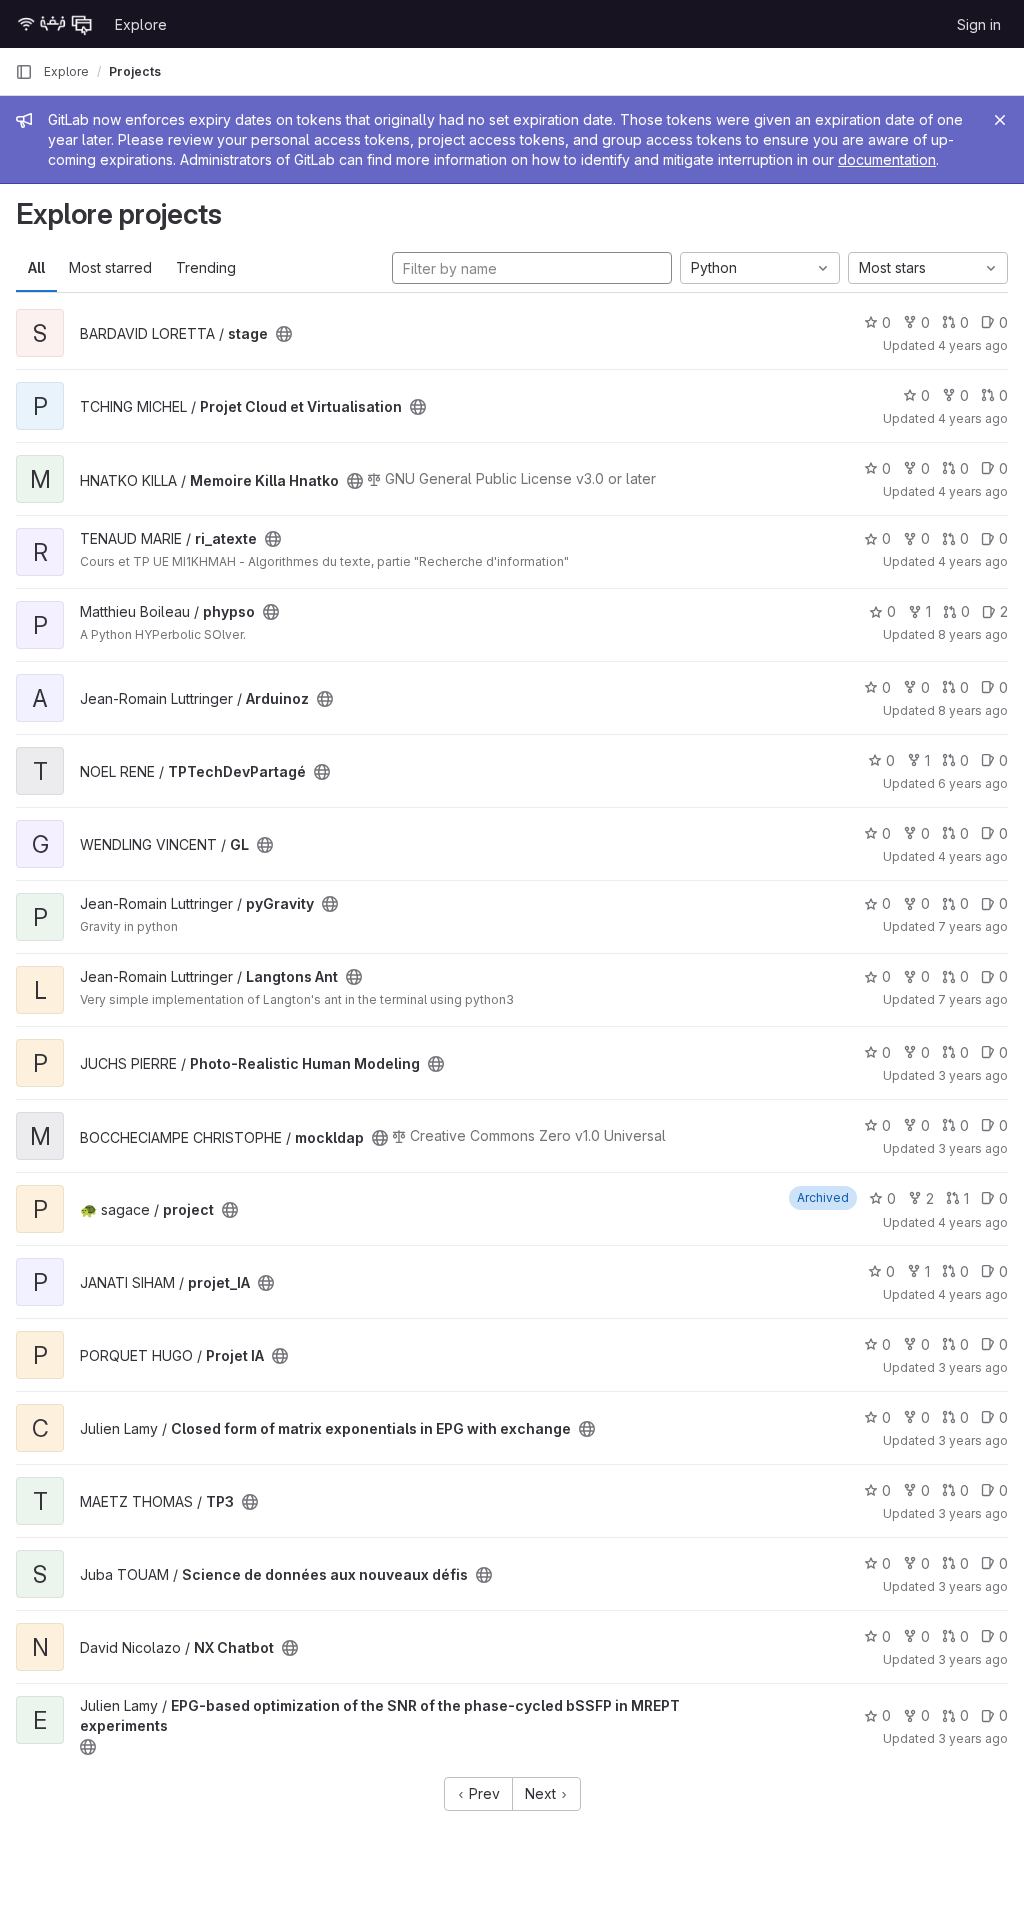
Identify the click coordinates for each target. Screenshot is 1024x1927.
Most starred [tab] (110, 267)
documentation (887, 159)
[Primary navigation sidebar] (24, 72)
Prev (482, 1793)
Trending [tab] (206, 267)
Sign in (979, 24)
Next (542, 1793)
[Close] (1000, 120)
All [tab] (36, 267)
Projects (135, 71)
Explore (141, 24)
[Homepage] (55, 24)
